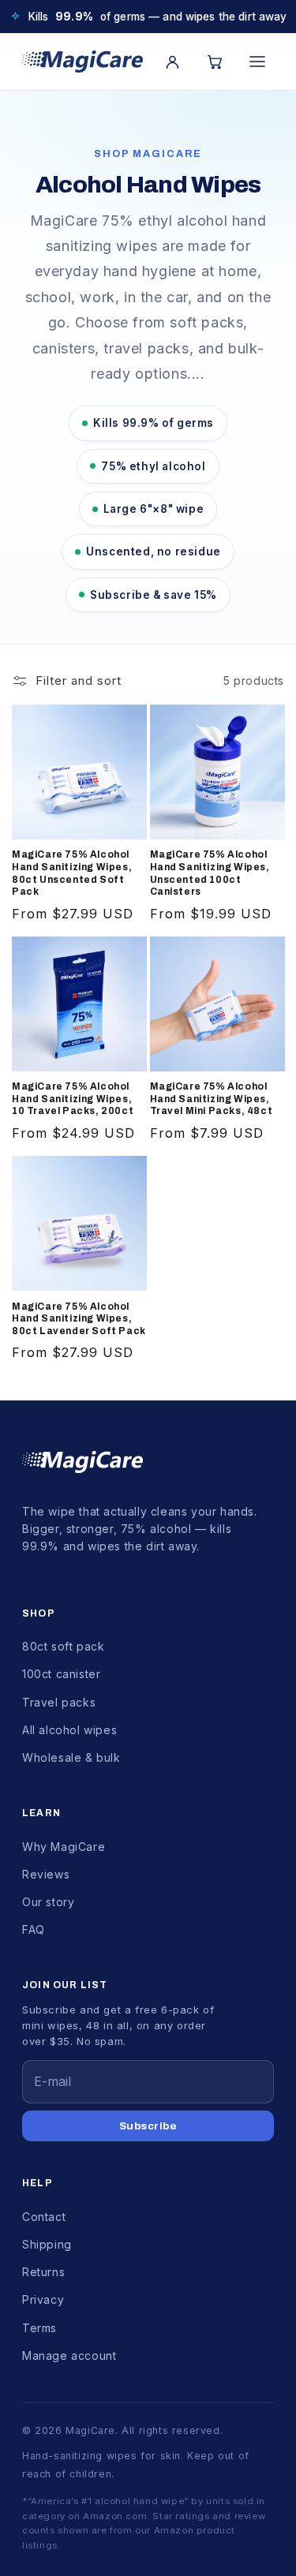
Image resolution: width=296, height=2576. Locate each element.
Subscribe (148, 2126)
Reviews (46, 1874)
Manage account (69, 2355)
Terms (39, 2328)
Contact (44, 2217)
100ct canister (61, 1674)
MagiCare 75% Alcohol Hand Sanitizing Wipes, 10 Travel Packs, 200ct (73, 1099)
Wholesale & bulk (71, 1757)
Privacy (43, 2299)
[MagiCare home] (82, 62)
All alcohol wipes (69, 1730)
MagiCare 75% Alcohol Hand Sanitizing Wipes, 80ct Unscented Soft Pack (72, 873)
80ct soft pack (63, 1646)
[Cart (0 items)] (215, 62)
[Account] (172, 62)
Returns (43, 2272)
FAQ (34, 1929)
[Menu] (257, 62)
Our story (48, 1902)
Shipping (47, 2244)
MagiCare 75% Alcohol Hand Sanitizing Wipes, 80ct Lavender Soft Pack (79, 1319)
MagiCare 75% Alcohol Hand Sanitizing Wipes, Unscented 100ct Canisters (210, 873)
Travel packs (59, 1702)
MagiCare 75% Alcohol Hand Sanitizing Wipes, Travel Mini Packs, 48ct (212, 1099)
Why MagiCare (64, 1847)
